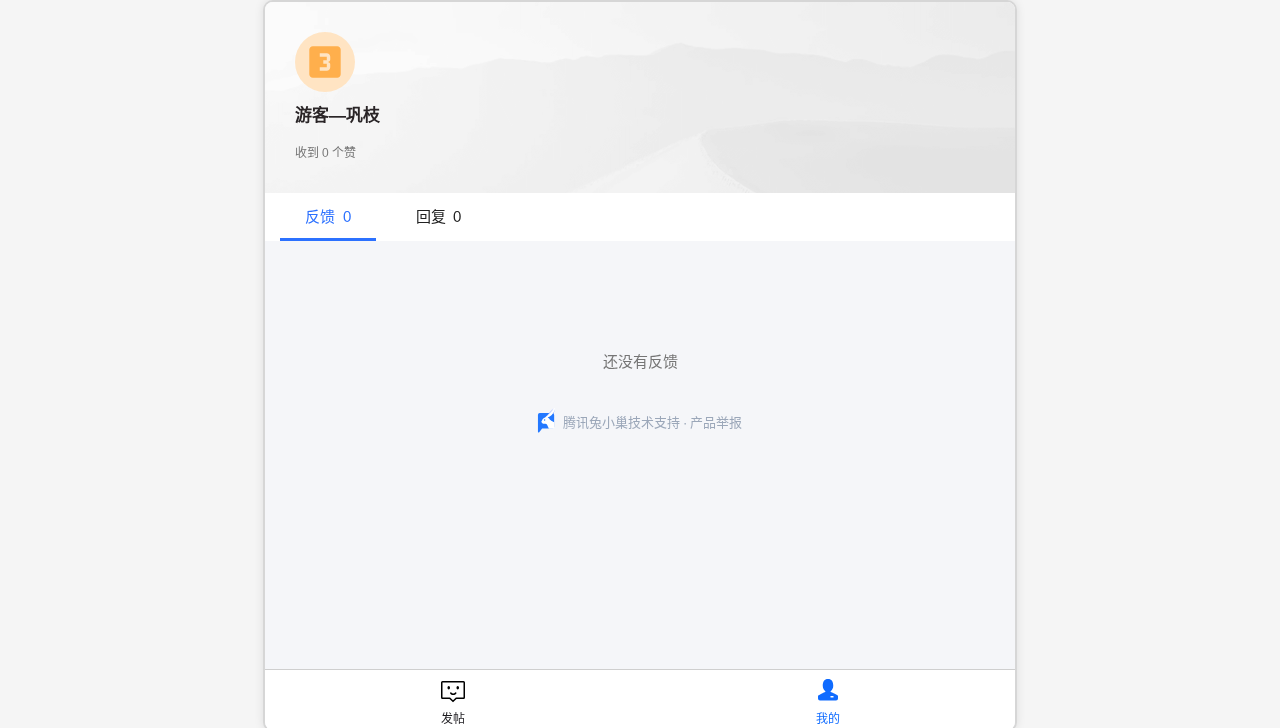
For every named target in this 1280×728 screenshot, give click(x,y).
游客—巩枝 (337, 115)
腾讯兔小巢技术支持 (621, 422)
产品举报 (716, 422)
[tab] (328, 217)
